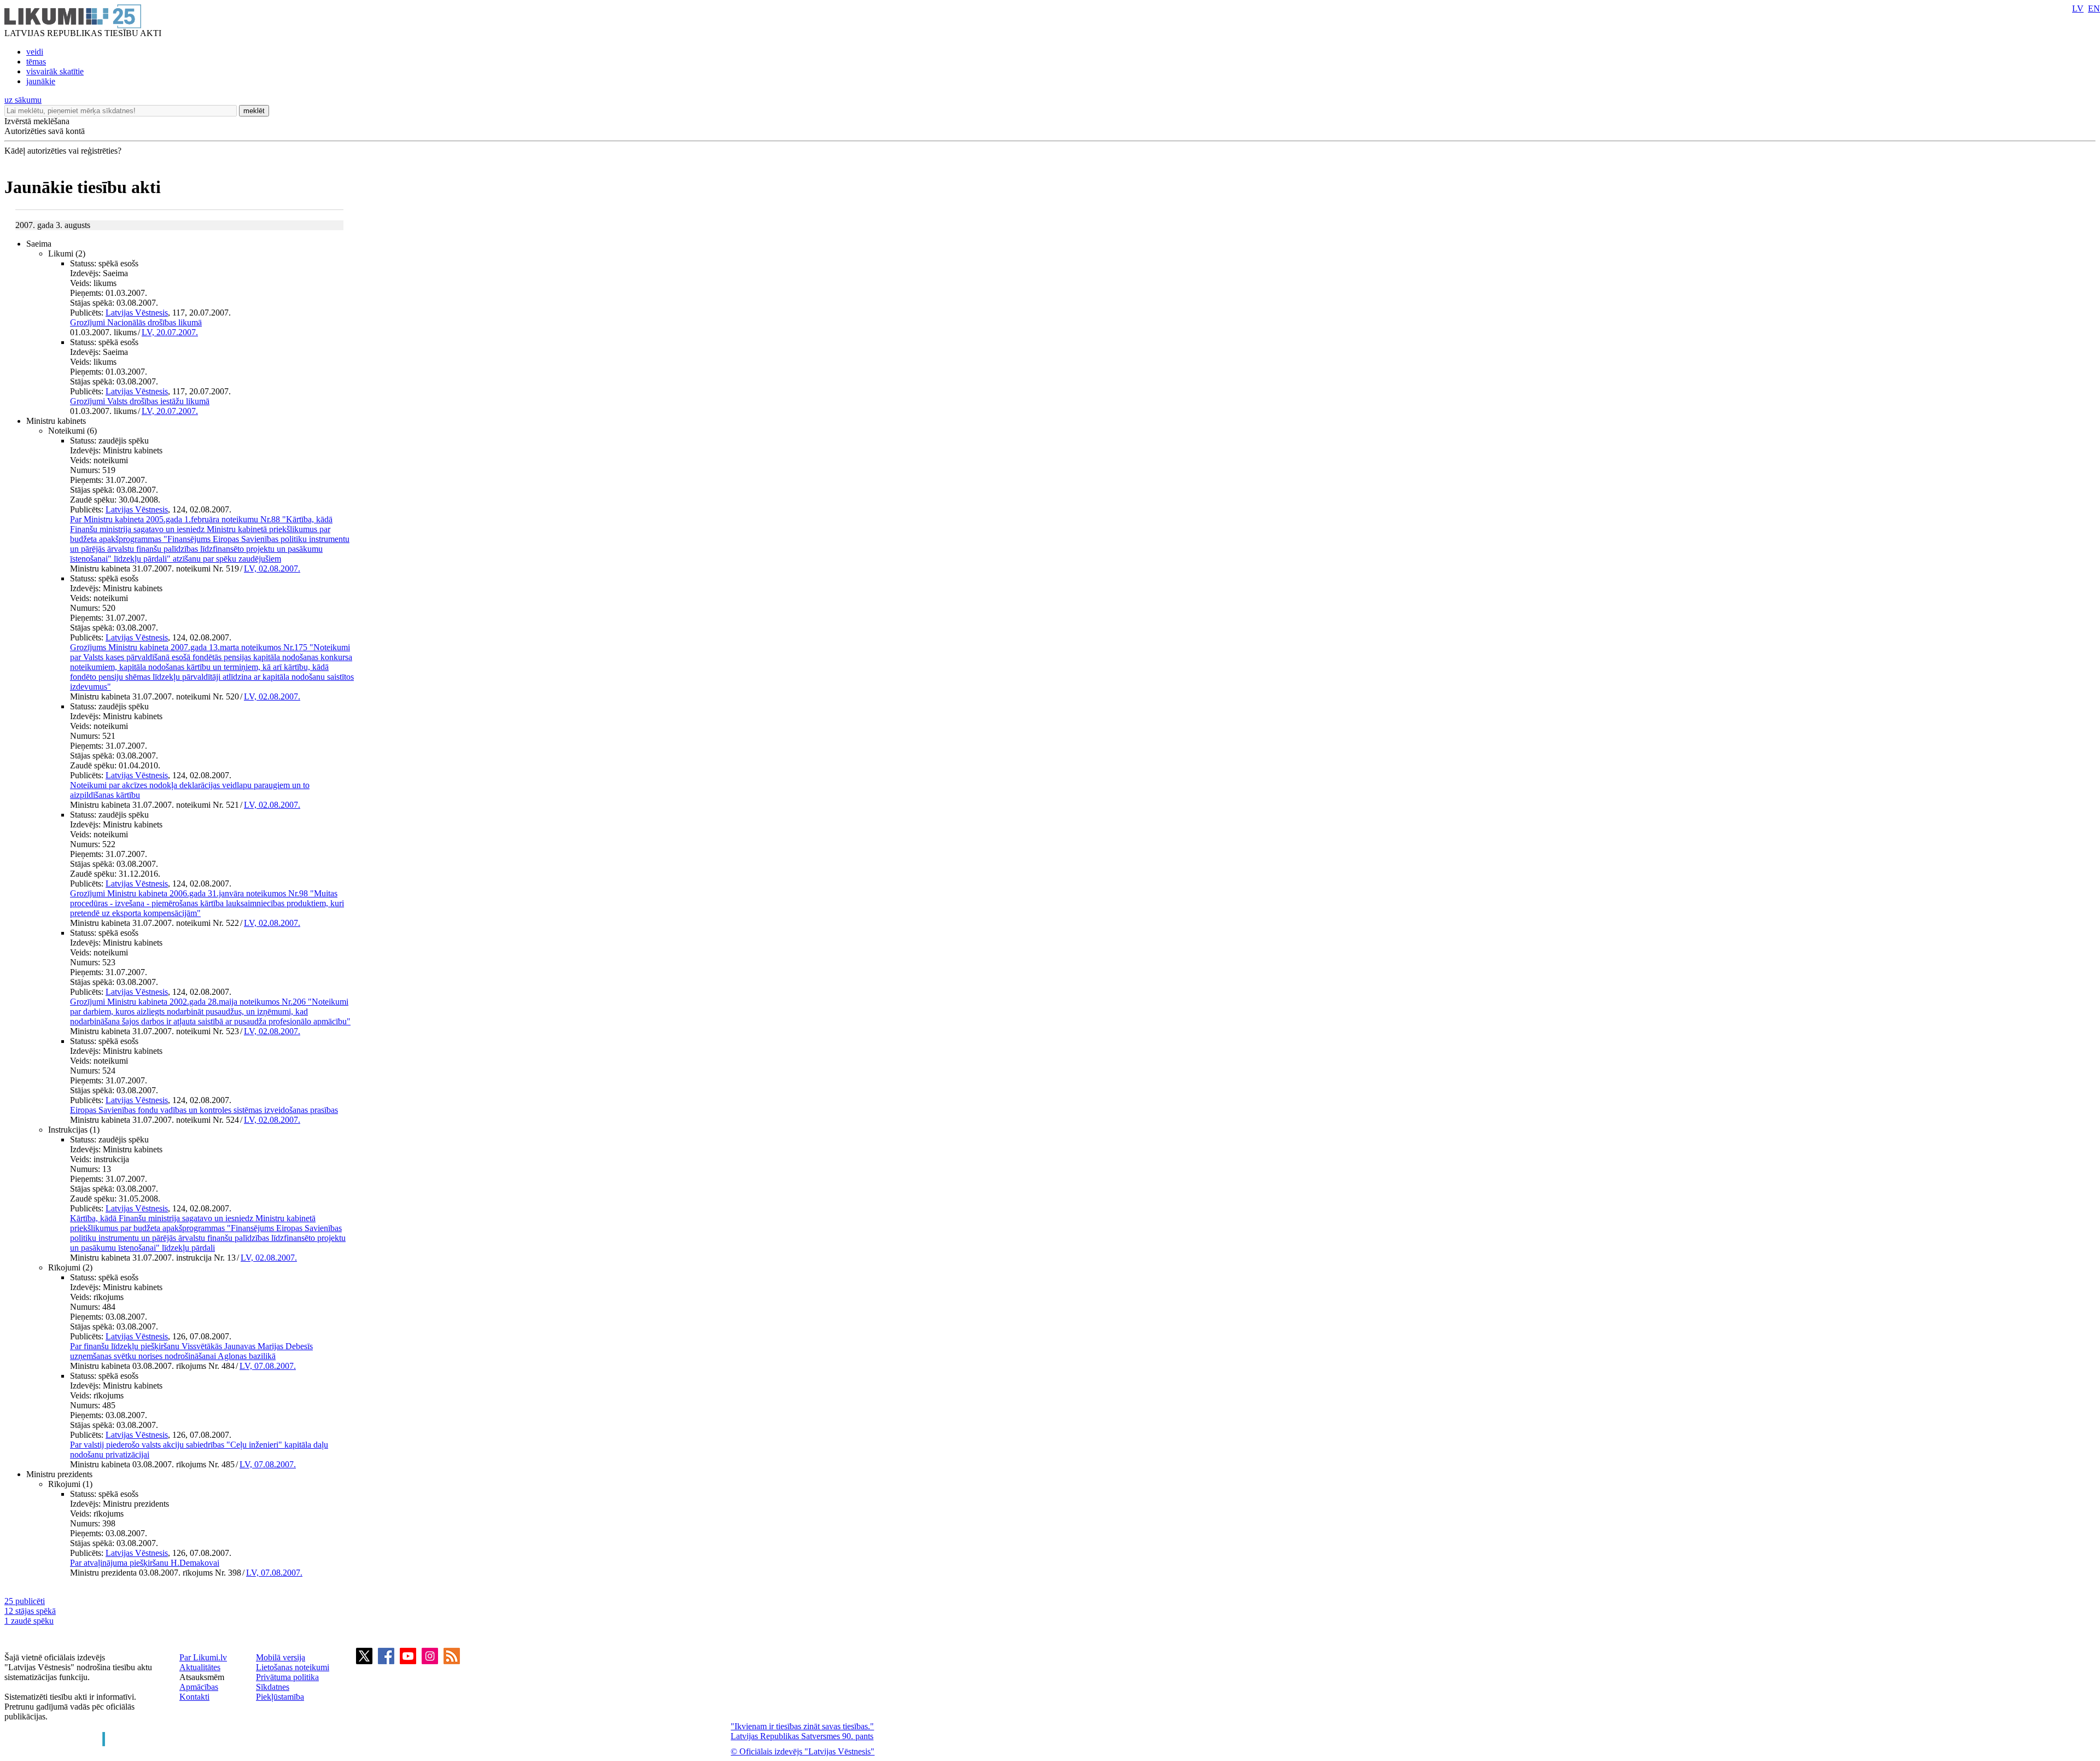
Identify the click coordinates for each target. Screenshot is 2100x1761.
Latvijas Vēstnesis (137, 313)
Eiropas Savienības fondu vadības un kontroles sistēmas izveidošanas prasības (204, 1110)
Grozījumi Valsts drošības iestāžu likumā (140, 401)
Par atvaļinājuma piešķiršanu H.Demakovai (145, 1563)
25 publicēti (25, 1601)
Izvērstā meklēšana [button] (37, 121)
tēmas (36, 62)
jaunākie (41, 81)
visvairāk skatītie (55, 71)
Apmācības (199, 1687)
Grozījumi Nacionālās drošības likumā (136, 322)
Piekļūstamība (280, 1697)
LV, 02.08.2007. (272, 568)
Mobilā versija (281, 1657)
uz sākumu (23, 100)
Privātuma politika (287, 1677)
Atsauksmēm (202, 1677)
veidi (35, 52)
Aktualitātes (200, 1667)
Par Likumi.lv (203, 1657)
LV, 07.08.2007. (268, 1366)
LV (2078, 8)
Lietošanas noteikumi (293, 1667)
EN (2094, 8)
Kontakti (194, 1697)
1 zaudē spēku (29, 1621)
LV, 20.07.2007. (170, 332)
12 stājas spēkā (30, 1611)
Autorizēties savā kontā (45, 131)
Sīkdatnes (273, 1687)
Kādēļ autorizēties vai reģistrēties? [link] (63, 151)
